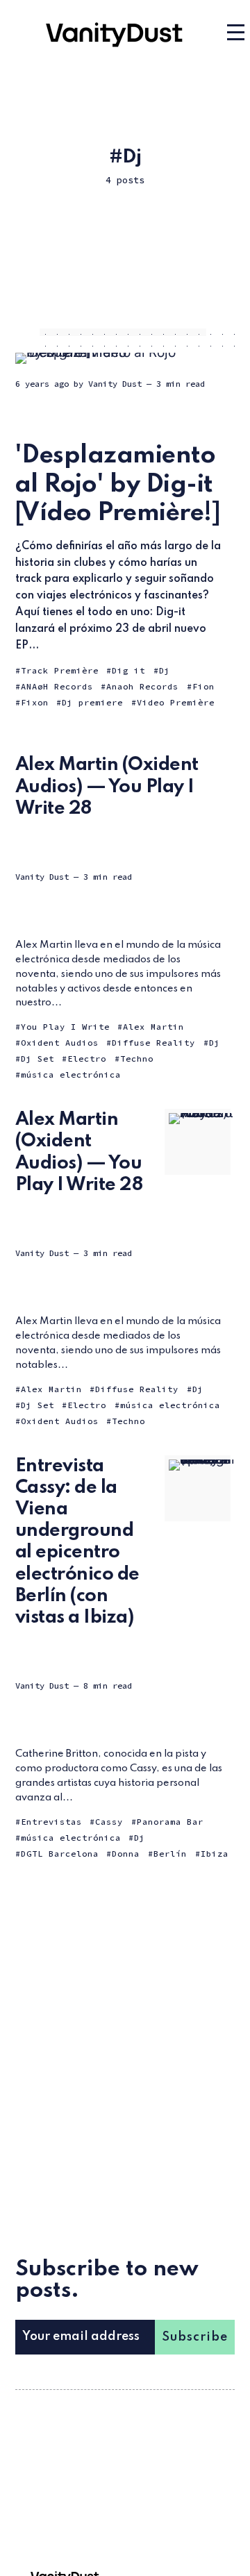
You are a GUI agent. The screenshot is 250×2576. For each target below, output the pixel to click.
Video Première (176, 702)
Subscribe (195, 2337)
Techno (137, 1059)
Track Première (60, 670)
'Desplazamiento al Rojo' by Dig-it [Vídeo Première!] (118, 484)
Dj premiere (92, 702)
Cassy (109, 1822)
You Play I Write (65, 1027)
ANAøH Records (57, 686)
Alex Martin (153, 1027)
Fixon (35, 702)
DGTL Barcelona (60, 1854)
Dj (165, 670)
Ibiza (215, 1854)
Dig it (128, 670)
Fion (203, 686)
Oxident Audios (60, 1043)
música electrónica (71, 1074)
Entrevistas (51, 1822)
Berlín (170, 1854)
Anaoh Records (142, 686)
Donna (126, 1854)
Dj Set (37, 1059)
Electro (87, 1059)
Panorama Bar (170, 1822)
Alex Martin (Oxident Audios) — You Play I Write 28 (107, 786)
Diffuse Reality (153, 1043)
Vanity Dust (115, 384)
